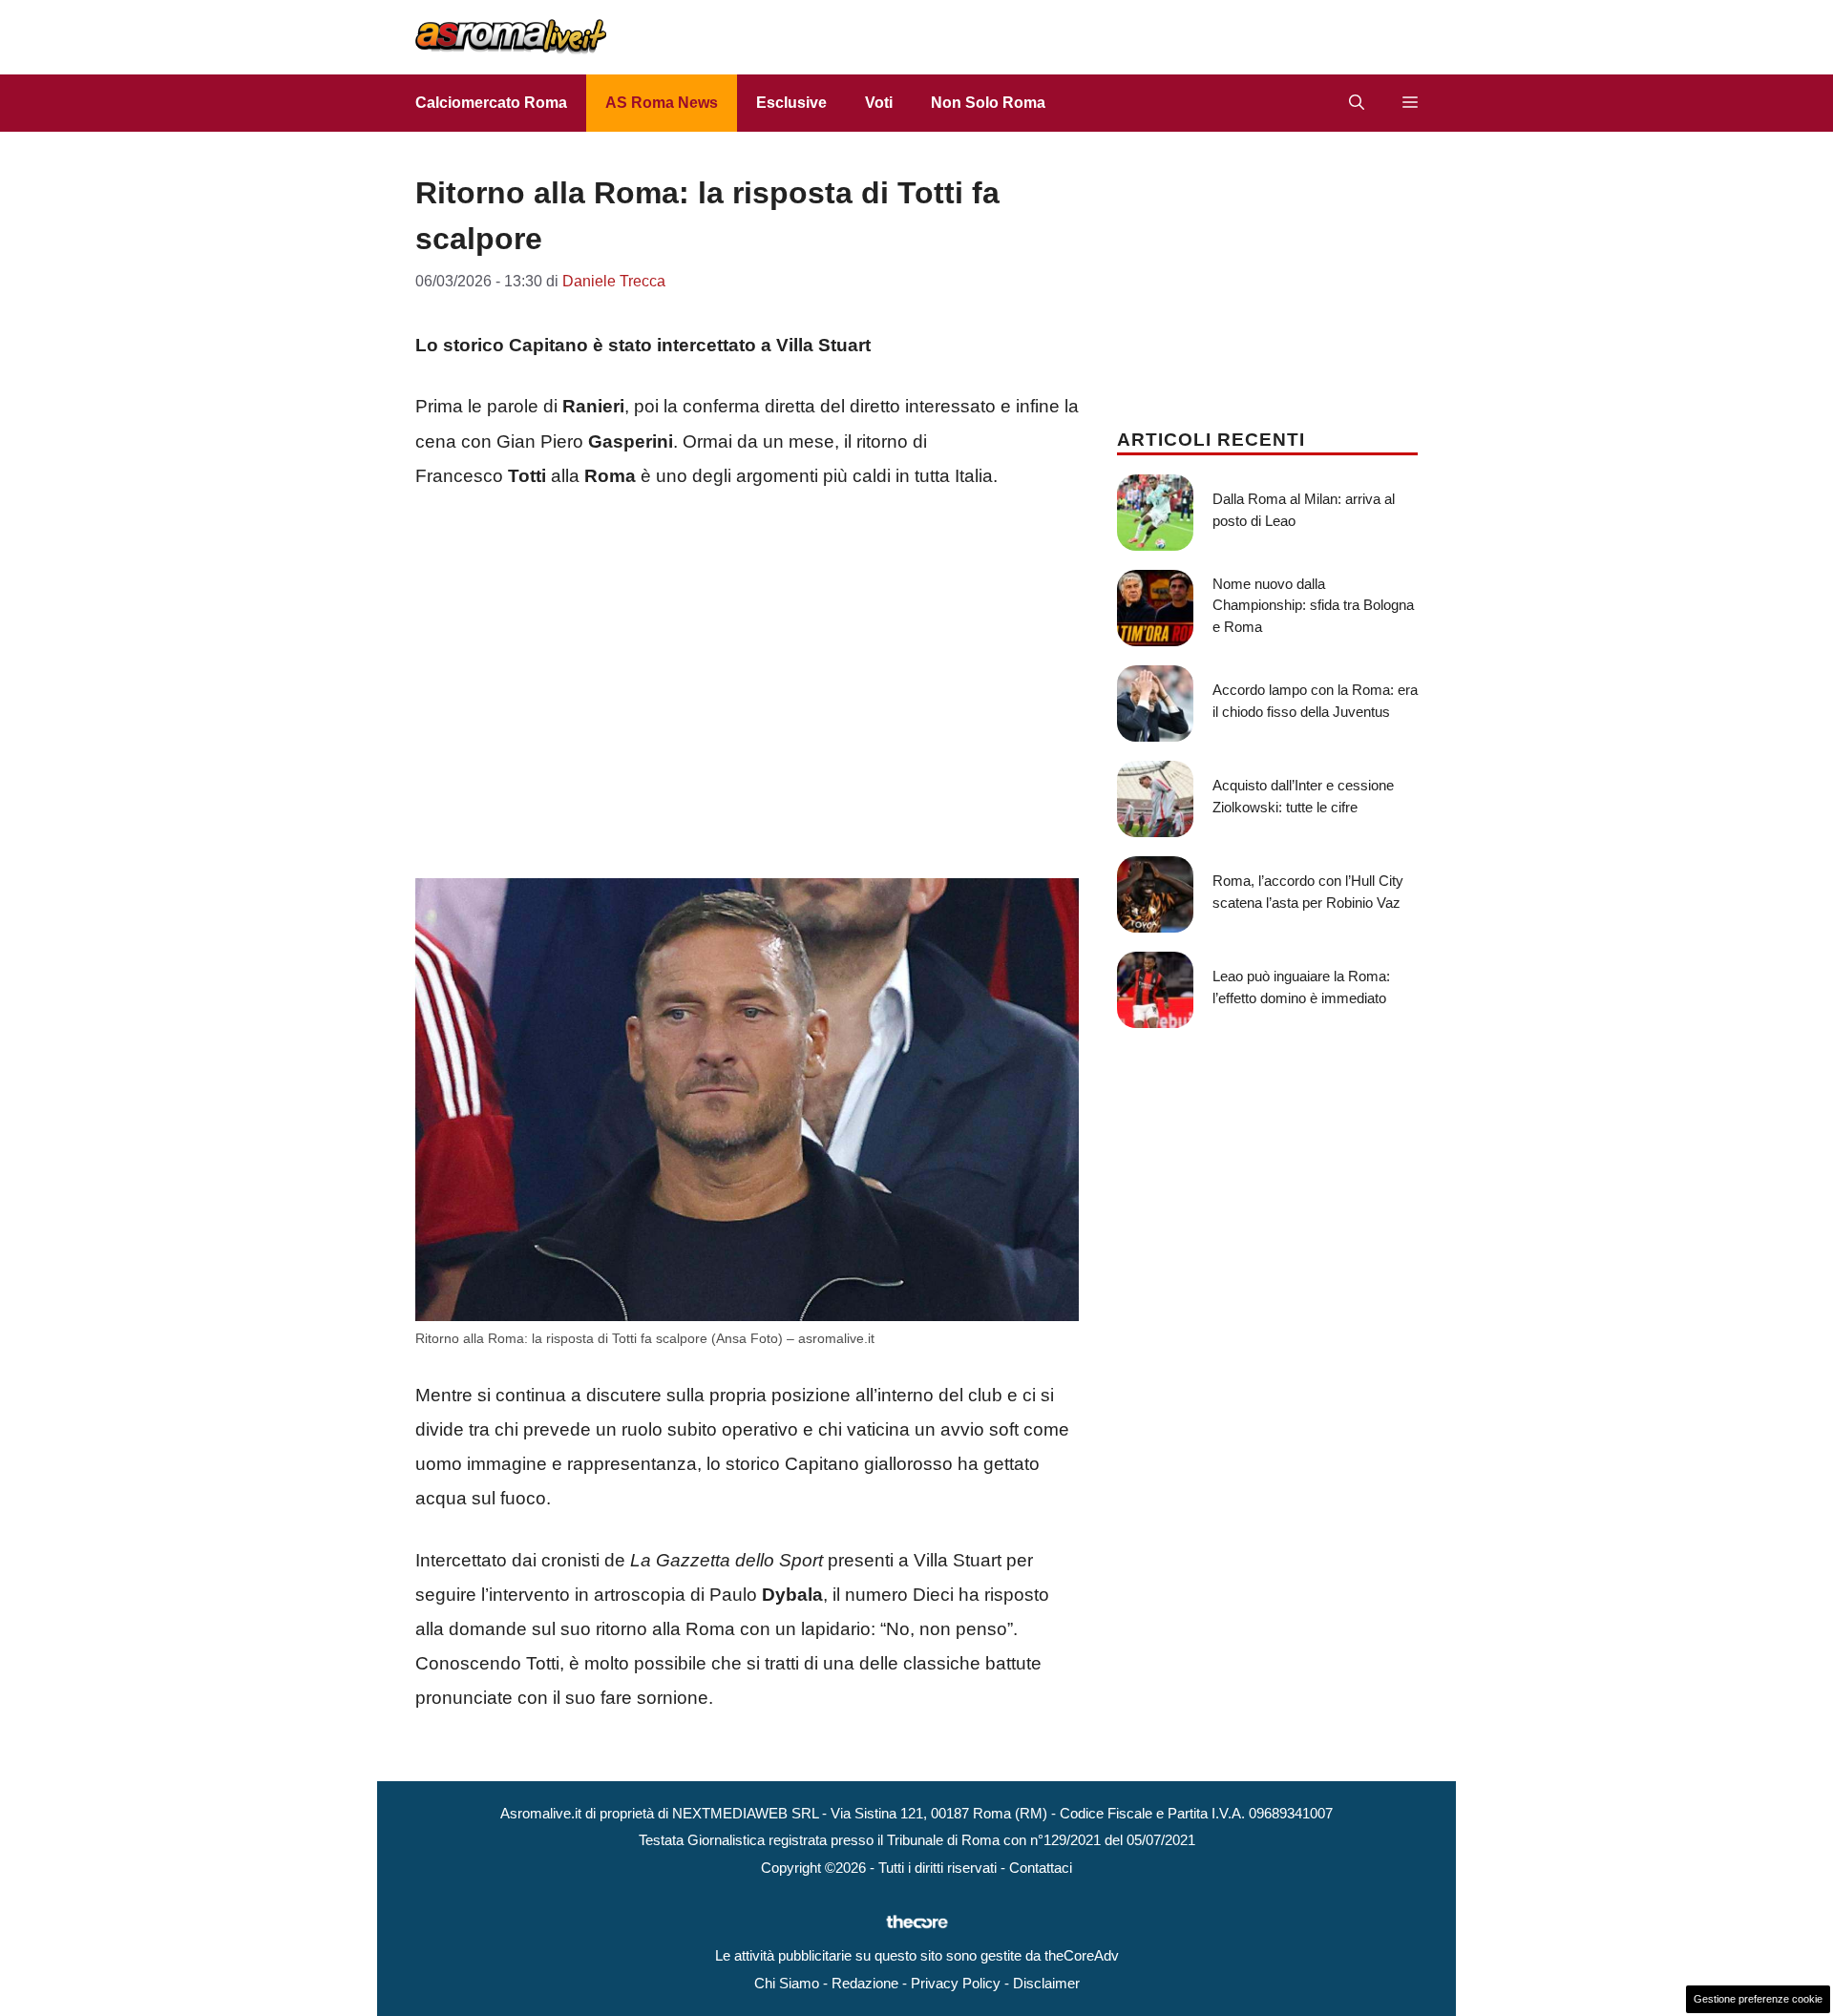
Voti (879, 103)
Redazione (865, 1983)
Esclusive (791, 103)
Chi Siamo (787, 1983)
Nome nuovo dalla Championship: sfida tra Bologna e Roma (1313, 605)
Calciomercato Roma (491, 103)
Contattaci (1041, 1868)
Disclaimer (1046, 1983)
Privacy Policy (956, 1983)
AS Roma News (662, 103)
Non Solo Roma (988, 103)
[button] (1357, 103)
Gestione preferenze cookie (1758, 1999)
